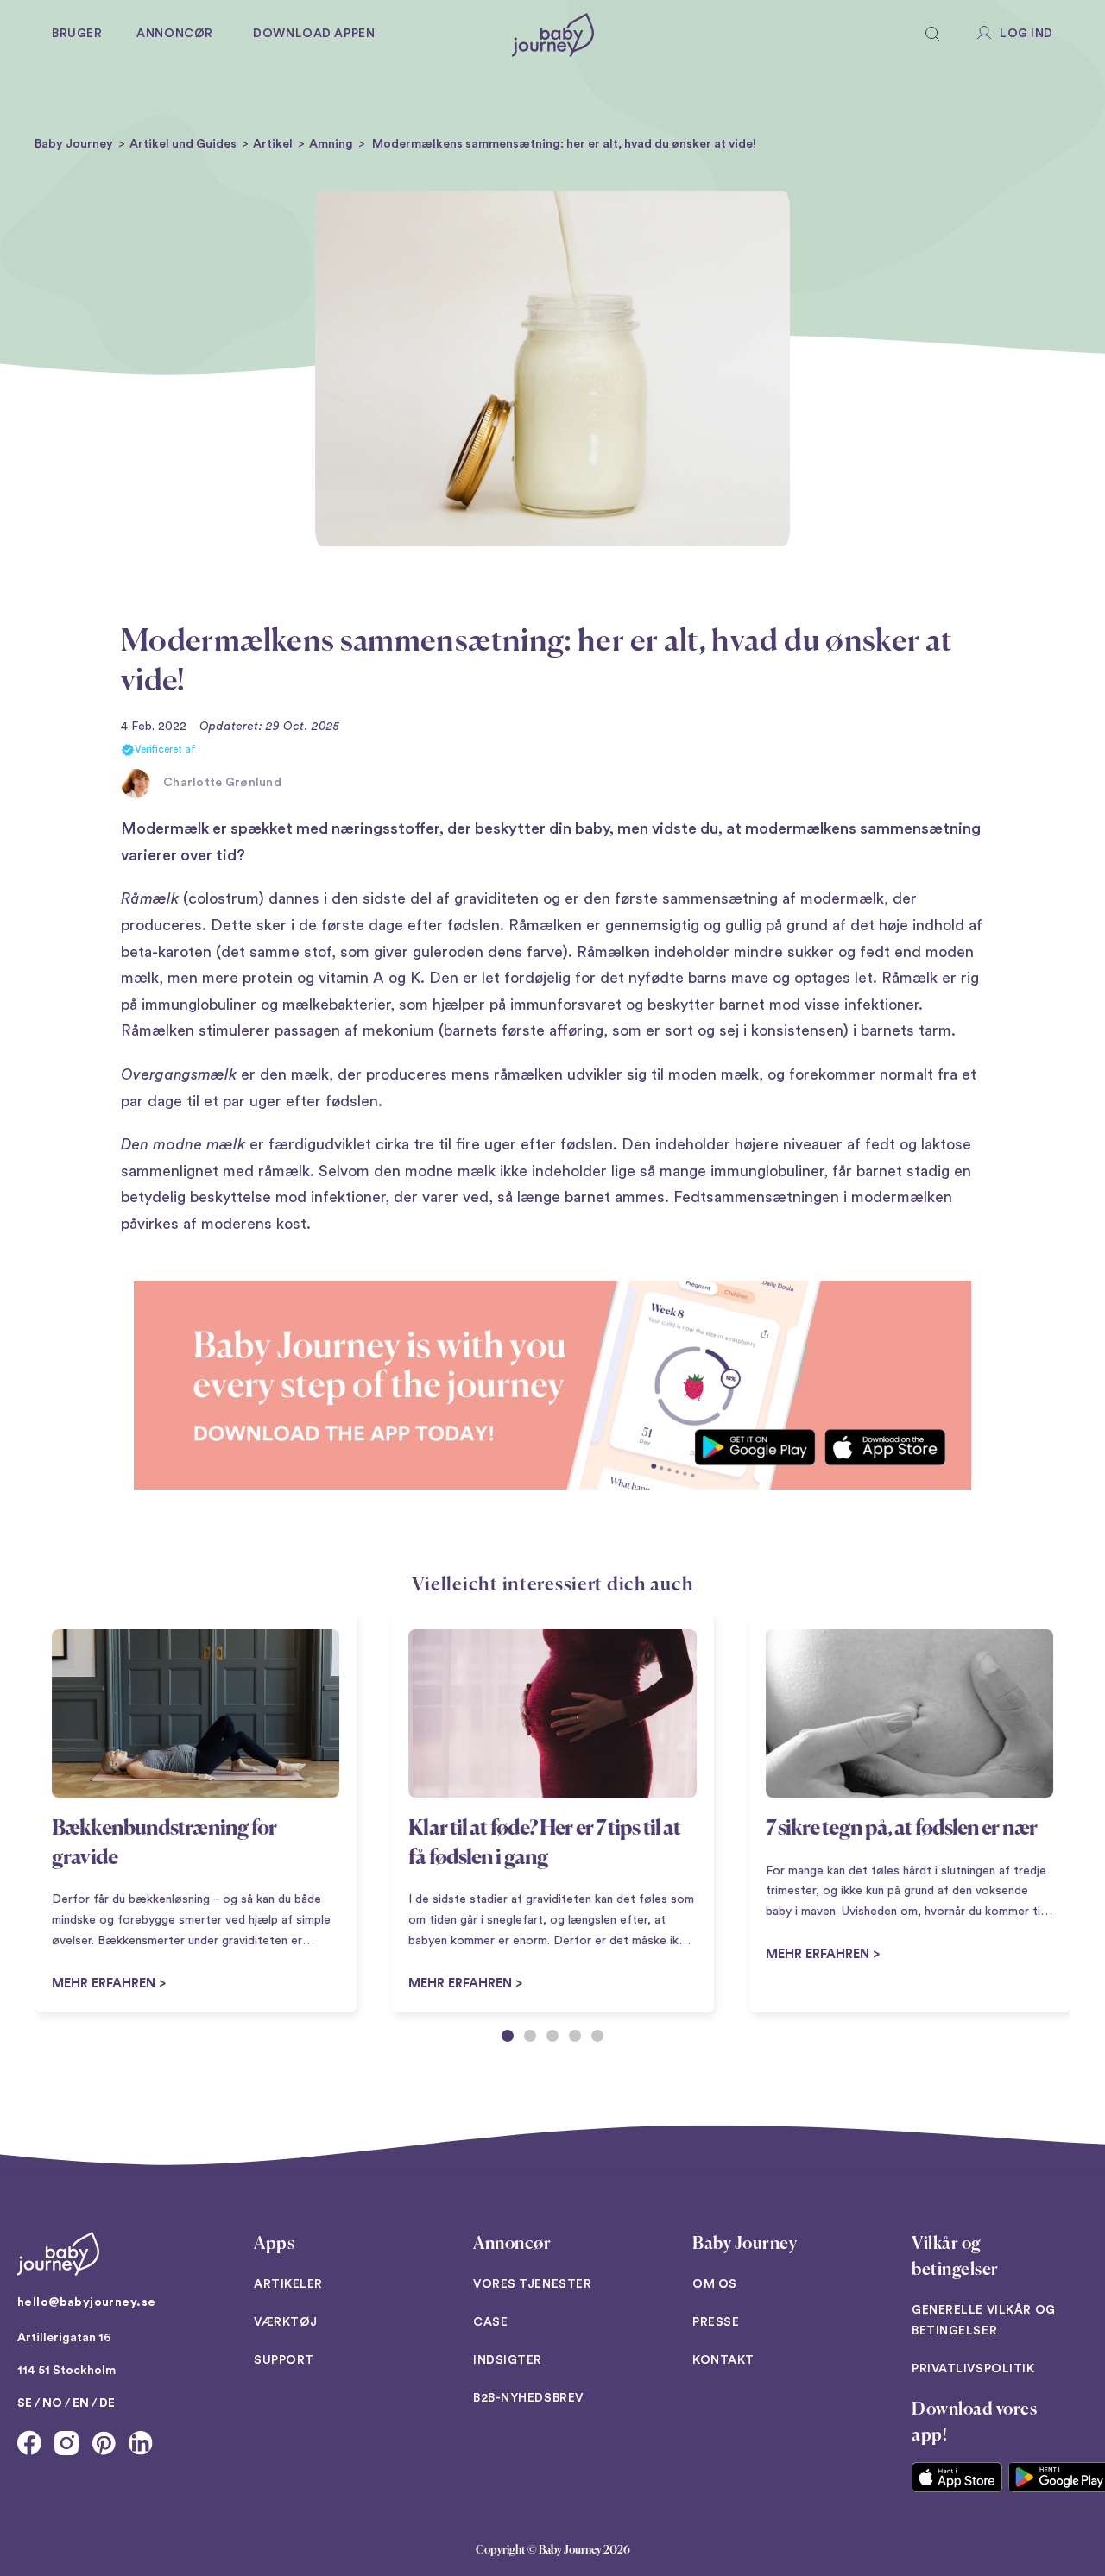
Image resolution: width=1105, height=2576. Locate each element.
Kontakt (723, 2360)
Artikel (273, 144)
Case (490, 2322)
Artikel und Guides (183, 144)
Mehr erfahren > (465, 1984)
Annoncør (174, 34)
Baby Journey (74, 144)
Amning (331, 144)
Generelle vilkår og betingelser (984, 2321)
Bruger (77, 34)
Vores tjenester (532, 2284)
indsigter (508, 2360)
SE (25, 2403)
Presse (716, 2322)
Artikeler (288, 2284)
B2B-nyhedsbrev (528, 2398)
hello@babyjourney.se (86, 2302)
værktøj (286, 2322)
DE (107, 2403)
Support (284, 2360)
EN (81, 2403)
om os (715, 2284)
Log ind (1026, 34)
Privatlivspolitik (973, 2369)
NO (52, 2403)
